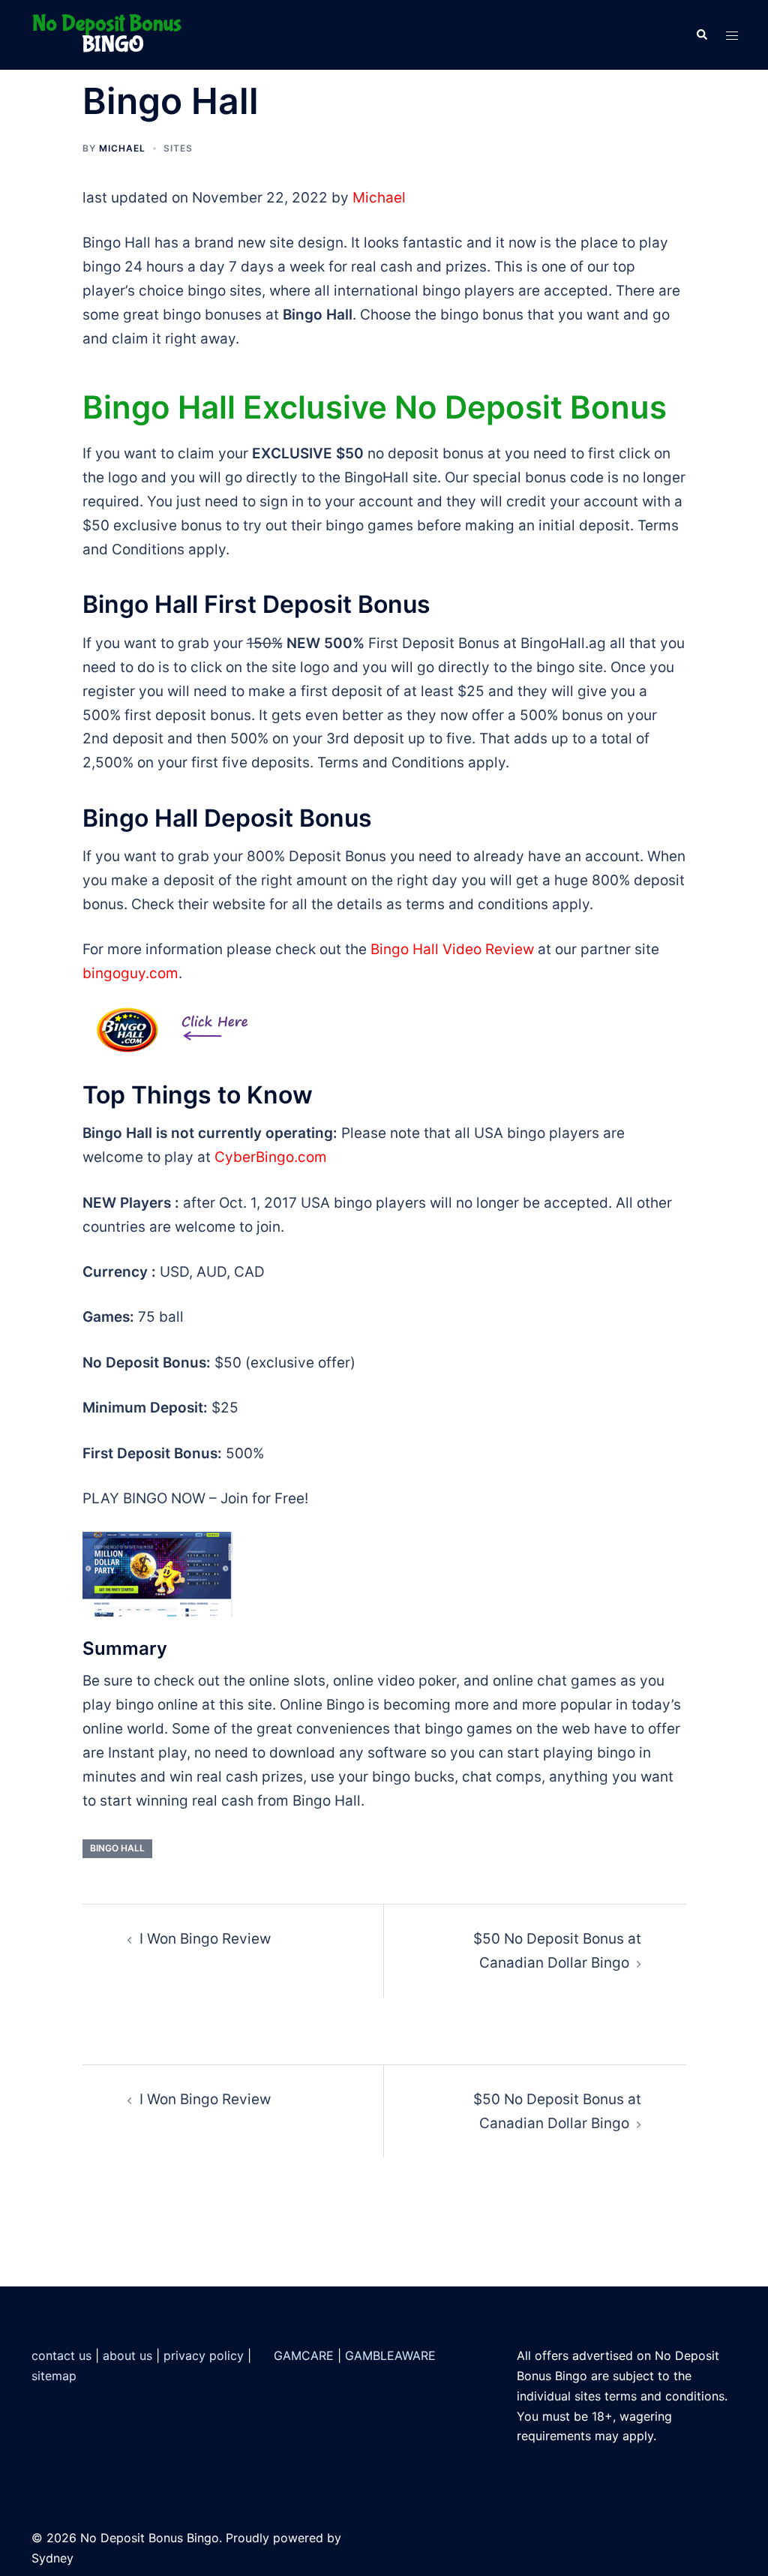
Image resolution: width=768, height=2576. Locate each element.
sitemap (54, 2376)
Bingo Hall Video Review (452, 949)
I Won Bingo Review (205, 1939)
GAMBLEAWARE (390, 2355)
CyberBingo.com (271, 1157)
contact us (61, 2355)
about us (127, 2355)
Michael (122, 148)
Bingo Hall (117, 1848)
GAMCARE (304, 2355)
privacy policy (204, 2355)
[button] (701, 35)
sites (178, 148)
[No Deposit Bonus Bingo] (111, 34)
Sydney (52, 2558)
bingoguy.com (130, 973)
